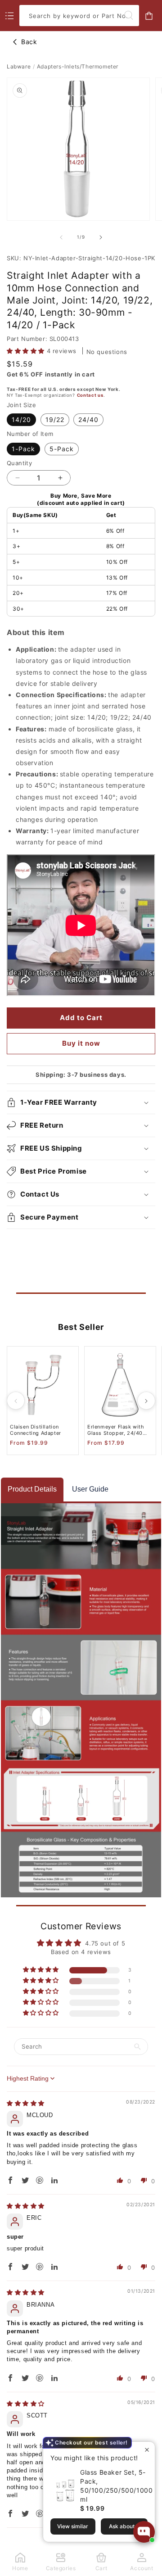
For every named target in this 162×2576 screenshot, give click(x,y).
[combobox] (79, 16)
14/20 (21, 420)
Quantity (19, 463)
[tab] (32, 1490)
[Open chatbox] (144, 2532)
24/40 (88, 420)
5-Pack (62, 449)
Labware (19, 66)
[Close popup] (147, 2450)
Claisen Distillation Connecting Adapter (36, 1430)
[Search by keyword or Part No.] (129, 15)
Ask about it (124, 2526)
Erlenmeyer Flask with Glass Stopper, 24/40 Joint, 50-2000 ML (116, 1430)
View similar (73, 2526)
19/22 (55, 420)
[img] (26, 2103)
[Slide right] (101, 237)
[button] (27, 351)
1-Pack (23, 449)
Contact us (90, 395)
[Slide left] (61, 237)
